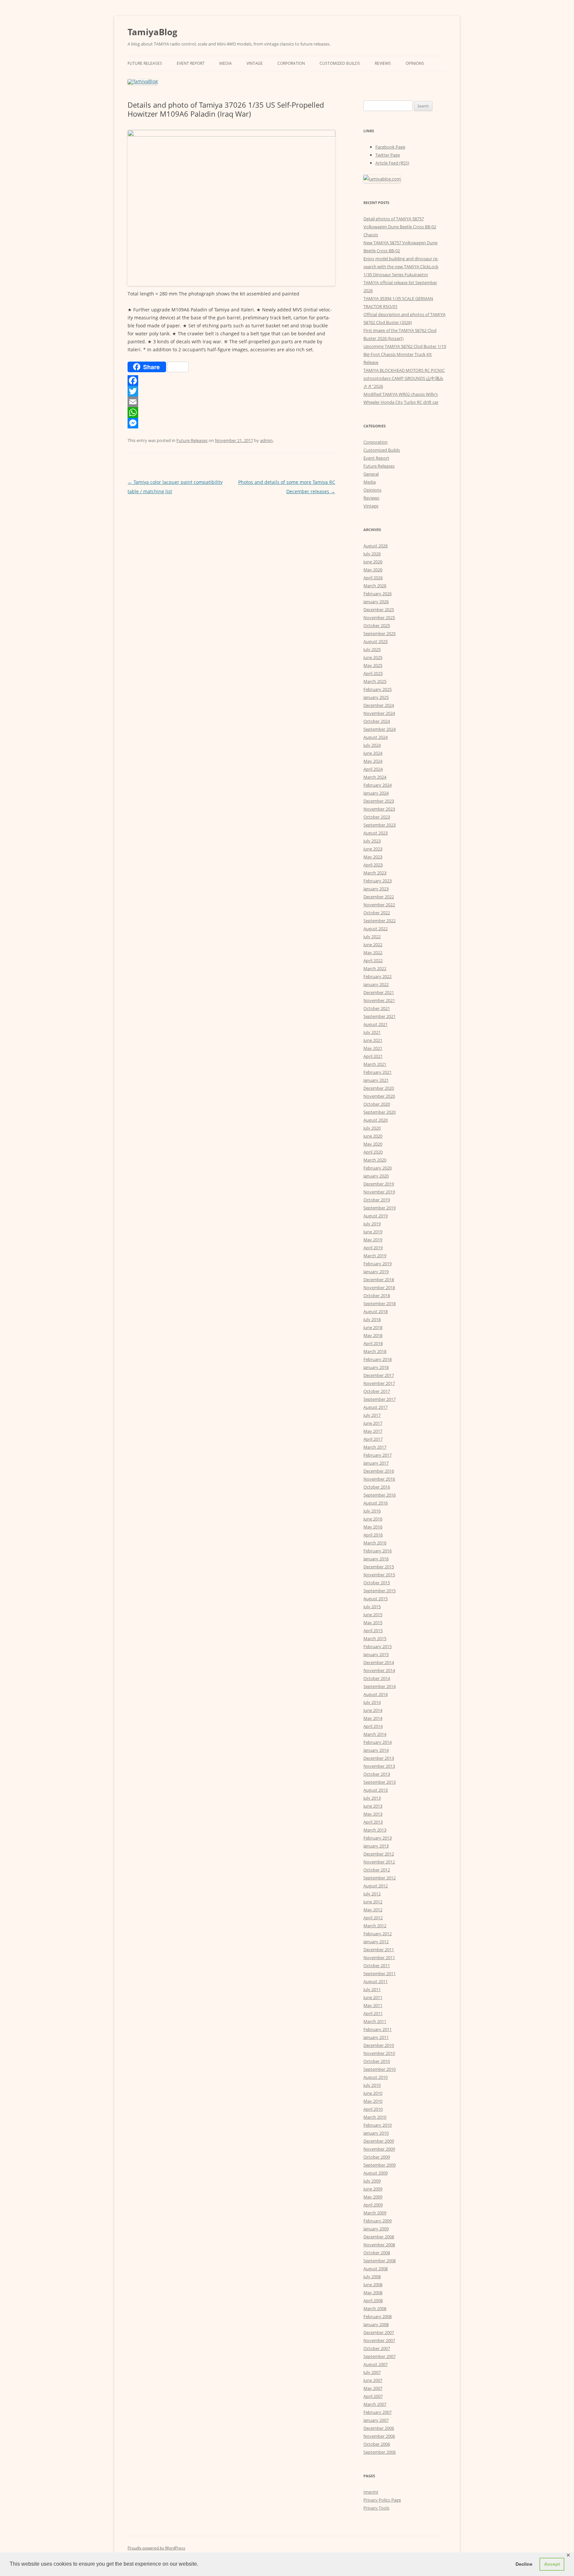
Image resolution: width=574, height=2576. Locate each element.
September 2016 (380, 1495)
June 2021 (373, 1040)
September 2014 (380, 1686)
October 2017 (377, 1391)
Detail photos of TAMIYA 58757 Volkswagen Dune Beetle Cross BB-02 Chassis (400, 227)
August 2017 (376, 1407)
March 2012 (375, 1926)
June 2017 (373, 1423)
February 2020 (378, 1168)
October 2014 (377, 1678)
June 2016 (373, 1519)
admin (266, 440)
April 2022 (373, 960)
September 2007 (380, 2356)
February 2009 (378, 2221)
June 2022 (373, 945)
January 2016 (376, 1559)
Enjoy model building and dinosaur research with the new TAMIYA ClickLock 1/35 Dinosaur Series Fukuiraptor (401, 267)
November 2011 (379, 1958)
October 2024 (377, 721)
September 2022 (380, 921)
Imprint (371, 2492)
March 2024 (375, 777)
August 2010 (376, 2077)
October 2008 (377, 2253)
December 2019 (379, 1184)
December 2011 (379, 1950)
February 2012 (378, 1934)
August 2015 (376, 1599)
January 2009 (376, 2229)
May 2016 (373, 1527)
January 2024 (376, 793)
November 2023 (379, 809)
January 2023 (376, 889)
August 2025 (376, 641)
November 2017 (379, 1383)
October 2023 (377, 817)
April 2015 (373, 1630)
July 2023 (372, 841)
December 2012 (379, 1854)
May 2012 (373, 1910)
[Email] (231, 402)
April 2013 (373, 1822)
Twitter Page (388, 155)
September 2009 (380, 2165)
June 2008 (373, 2285)
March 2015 (375, 1638)
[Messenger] (231, 423)
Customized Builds (340, 63)
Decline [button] (524, 2564)
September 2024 (380, 729)
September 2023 (380, 825)
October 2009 (377, 2157)
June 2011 (373, 1997)
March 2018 (375, 1351)
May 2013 (373, 1814)
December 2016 (379, 1471)
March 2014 (375, 1734)
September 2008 (380, 2261)
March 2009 (375, 2213)
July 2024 (372, 745)
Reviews (383, 63)
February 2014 (378, 1742)
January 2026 (376, 602)
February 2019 (378, 1264)
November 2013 (379, 1766)
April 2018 (373, 1343)
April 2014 (373, 1726)
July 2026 (372, 554)
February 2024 (378, 785)
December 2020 (379, 1088)
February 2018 (378, 1359)
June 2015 (373, 1615)
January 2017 (376, 1463)
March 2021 (375, 1064)
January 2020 (376, 1176)
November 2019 (379, 1192)
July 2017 (372, 1415)
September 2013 (380, 1782)
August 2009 (376, 2173)
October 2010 (377, 2061)
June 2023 (373, 849)
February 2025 (378, 689)
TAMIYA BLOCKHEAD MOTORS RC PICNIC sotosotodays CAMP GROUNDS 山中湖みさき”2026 (404, 378)
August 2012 (376, 1886)
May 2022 (373, 952)
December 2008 (379, 2237)
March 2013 (375, 1830)
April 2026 (373, 578)
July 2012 (372, 1894)
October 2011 (377, 1965)
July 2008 (372, 2277)
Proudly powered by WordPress (156, 2548)
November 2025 (379, 617)
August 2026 (376, 546)
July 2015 (372, 1607)
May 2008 (373, 2293)
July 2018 (372, 1319)
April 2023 (373, 865)
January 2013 (376, 1846)
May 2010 (373, 2101)
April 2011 (373, 2013)
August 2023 (376, 833)
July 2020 (372, 1128)
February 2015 (378, 1646)
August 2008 (376, 2269)
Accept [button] (552, 2564)
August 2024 (376, 737)
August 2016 (376, 1503)
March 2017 (375, 1447)
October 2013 (377, 1774)
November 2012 (379, 1862)
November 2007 (379, 2340)
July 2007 (372, 2372)
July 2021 (372, 1032)
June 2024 (373, 753)
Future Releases (145, 63)
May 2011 (373, 2005)
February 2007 (378, 2412)
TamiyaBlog (152, 32)
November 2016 (379, 1479)
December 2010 (379, 2045)
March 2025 (375, 681)
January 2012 (376, 1942)
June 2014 (373, 1710)
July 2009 (372, 2181)
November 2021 (379, 1000)
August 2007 (376, 2364)
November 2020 (379, 1096)
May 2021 (373, 1048)
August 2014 (376, 1694)
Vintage (255, 63)
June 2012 (373, 1902)
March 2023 (375, 873)
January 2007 (376, 2420)
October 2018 (377, 1295)
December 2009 (379, 2141)
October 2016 (377, 1487)
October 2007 (377, 2348)
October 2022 (377, 913)
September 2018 (380, 1303)
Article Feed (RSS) (392, 163)
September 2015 (380, 1591)
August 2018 (376, 1311)
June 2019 (373, 1232)
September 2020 (380, 1112)
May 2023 (373, 857)
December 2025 (379, 610)
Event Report (191, 63)
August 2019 (376, 1216)
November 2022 (379, 905)
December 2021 (379, 992)
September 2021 (380, 1016)
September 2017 (380, 1399)
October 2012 (377, 1870)
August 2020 (376, 1120)
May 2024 (373, 761)
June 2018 (373, 1327)
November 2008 (379, 2245)
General (371, 474)
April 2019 (373, 1248)
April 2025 (373, 673)
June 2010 (373, 2093)
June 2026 (373, 562)
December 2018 (379, 1280)
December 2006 (379, 2428)
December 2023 (379, 801)
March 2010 (375, 2117)
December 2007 (379, 2332)
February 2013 (378, 1838)
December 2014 (379, 1662)
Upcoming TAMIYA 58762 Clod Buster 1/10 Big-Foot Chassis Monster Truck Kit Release (405, 354)
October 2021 (377, 1008)
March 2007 (375, 2404)
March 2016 (375, 1543)
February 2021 (378, 1072)
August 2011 (376, 1981)
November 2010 (379, 2053)
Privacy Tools (376, 2508)
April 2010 (373, 2109)
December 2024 (379, 705)
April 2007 (373, 2396)
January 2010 (376, 2133)
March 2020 (375, 1160)
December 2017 (379, 1375)
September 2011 (380, 1973)
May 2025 (373, 665)
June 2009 (373, 2189)
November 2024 (379, 713)
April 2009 (373, 2205)
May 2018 (373, 1335)
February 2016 (378, 1551)
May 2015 (373, 1623)
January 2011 (376, 2037)
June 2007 (373, 2380)
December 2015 (379, 1567)
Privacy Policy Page (382, 2500)
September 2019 (380, 1208)
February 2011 (378, 2029)
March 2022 (375, 968)
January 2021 (376, 1080)
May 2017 (373, 1431)
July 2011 (372, 1989)
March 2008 (375, 2308)
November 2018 (379, 1288)
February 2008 (378, 2316)
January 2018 (376, 1367)
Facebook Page (390, 147)
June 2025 (373, 657)
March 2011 (375, 2021)
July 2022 (372, 937)
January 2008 (376, 2324)
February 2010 (378, 2125)
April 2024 (373, 769)
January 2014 (376, 1750)
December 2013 (379, 1758)
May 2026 (373, 570)
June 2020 (373, 1136)
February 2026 (378, 594)
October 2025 (377, 625)
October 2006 (377, 2444)
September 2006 (380, 2452)
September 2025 (380, 633)
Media (226, 63)
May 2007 (373, 2388)
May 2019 (373, 1240)
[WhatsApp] (231, 412)
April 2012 (373, 1918)
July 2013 (372, 1798)
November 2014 (379, 1670)
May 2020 (373, 1144)
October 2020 (377, 1104)
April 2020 (373, 1152)
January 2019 (376, 1272)
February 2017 (378, 1455)
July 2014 (372, 1702)
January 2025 (376, 697)
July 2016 (372, 1511)
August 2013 (376, 1790)
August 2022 (376, 929)
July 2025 (372, 649)
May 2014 (373, 1718)
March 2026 (375, 586)
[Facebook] (231, 381)
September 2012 (380, 1878)
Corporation (291, 63)
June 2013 (373, 1806)
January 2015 (376, 1654)
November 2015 (379, 1575)
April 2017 (373, 1439)
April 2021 (373, 1056)
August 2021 (376, 1024)
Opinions (415, 63)
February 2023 (378, 881)
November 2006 (379, 2436)
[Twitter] (231, 391)
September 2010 (380, 2069)
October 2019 (377, 1200)
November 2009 (379, 2149)
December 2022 (379, 897)
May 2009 (373, 2197)
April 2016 (373, 1535)
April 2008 (373, 2300)
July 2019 (372, 1224)
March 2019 (375, 1256)
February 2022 (378, 976)
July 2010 (372, 2085)
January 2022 (376, 984)
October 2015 (377, 1583)
